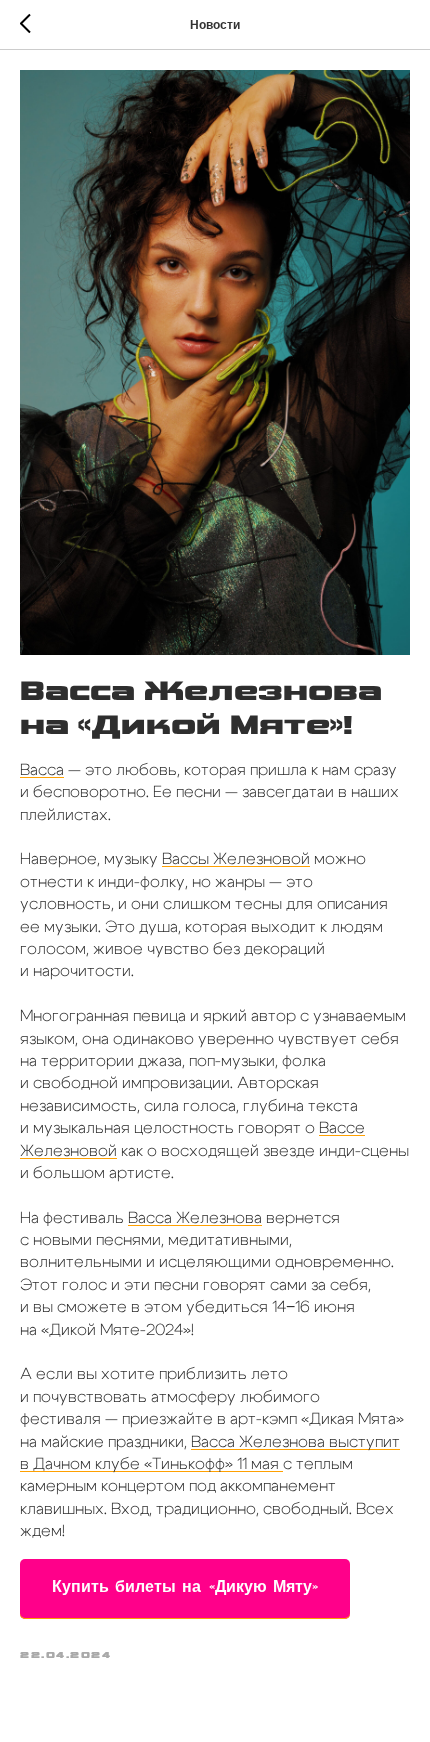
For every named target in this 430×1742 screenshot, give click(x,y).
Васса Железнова (195, 1218)
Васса (42, 770)
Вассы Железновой (236, 859)
